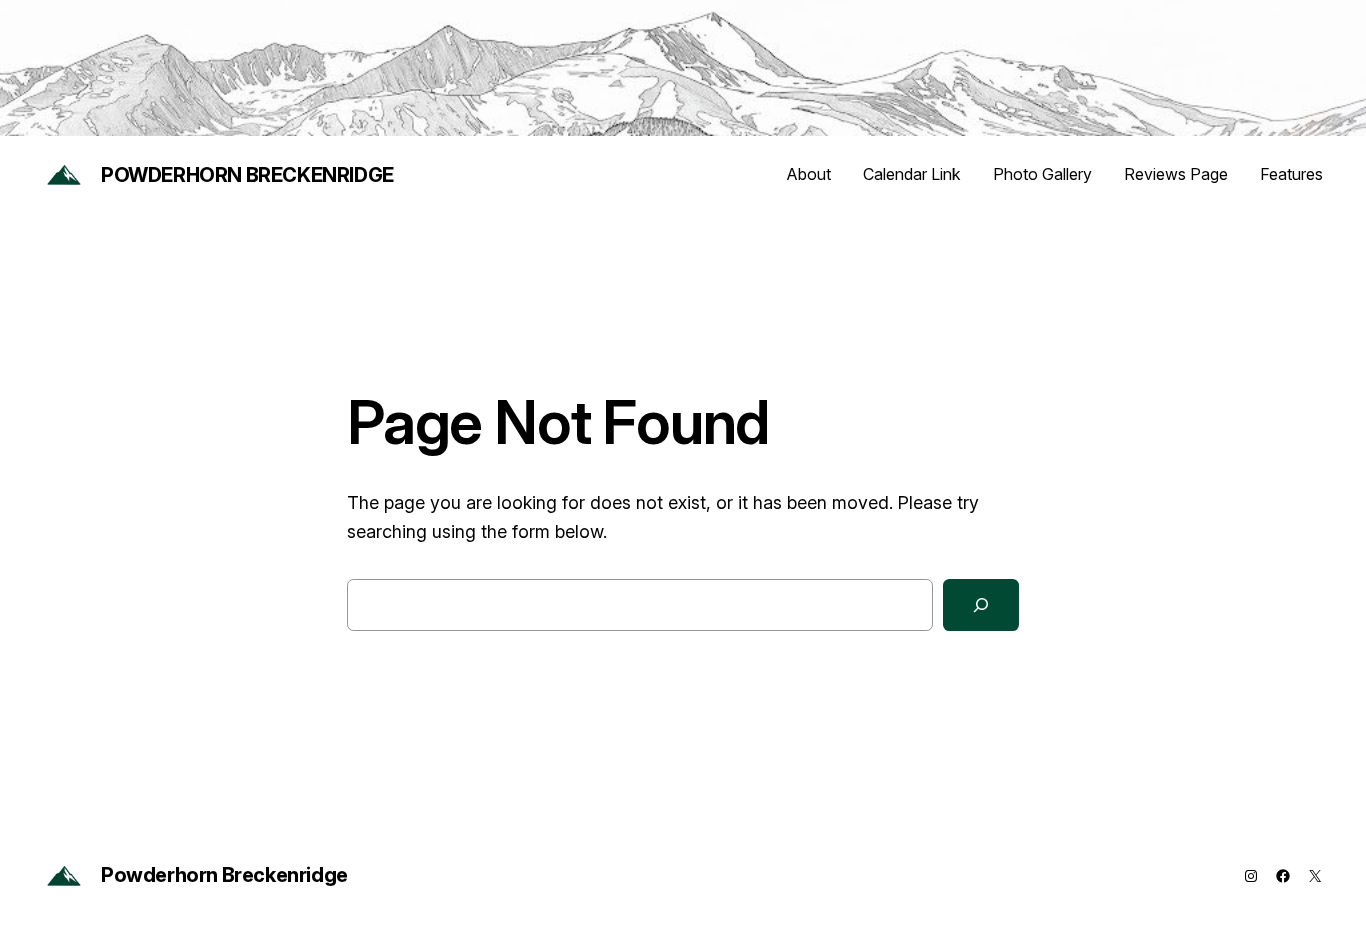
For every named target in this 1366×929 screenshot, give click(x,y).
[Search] (981, 605)
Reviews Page (1176, 174)
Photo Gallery (1042, 174)
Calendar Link (912, 174)
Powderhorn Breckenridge (247, 175)
